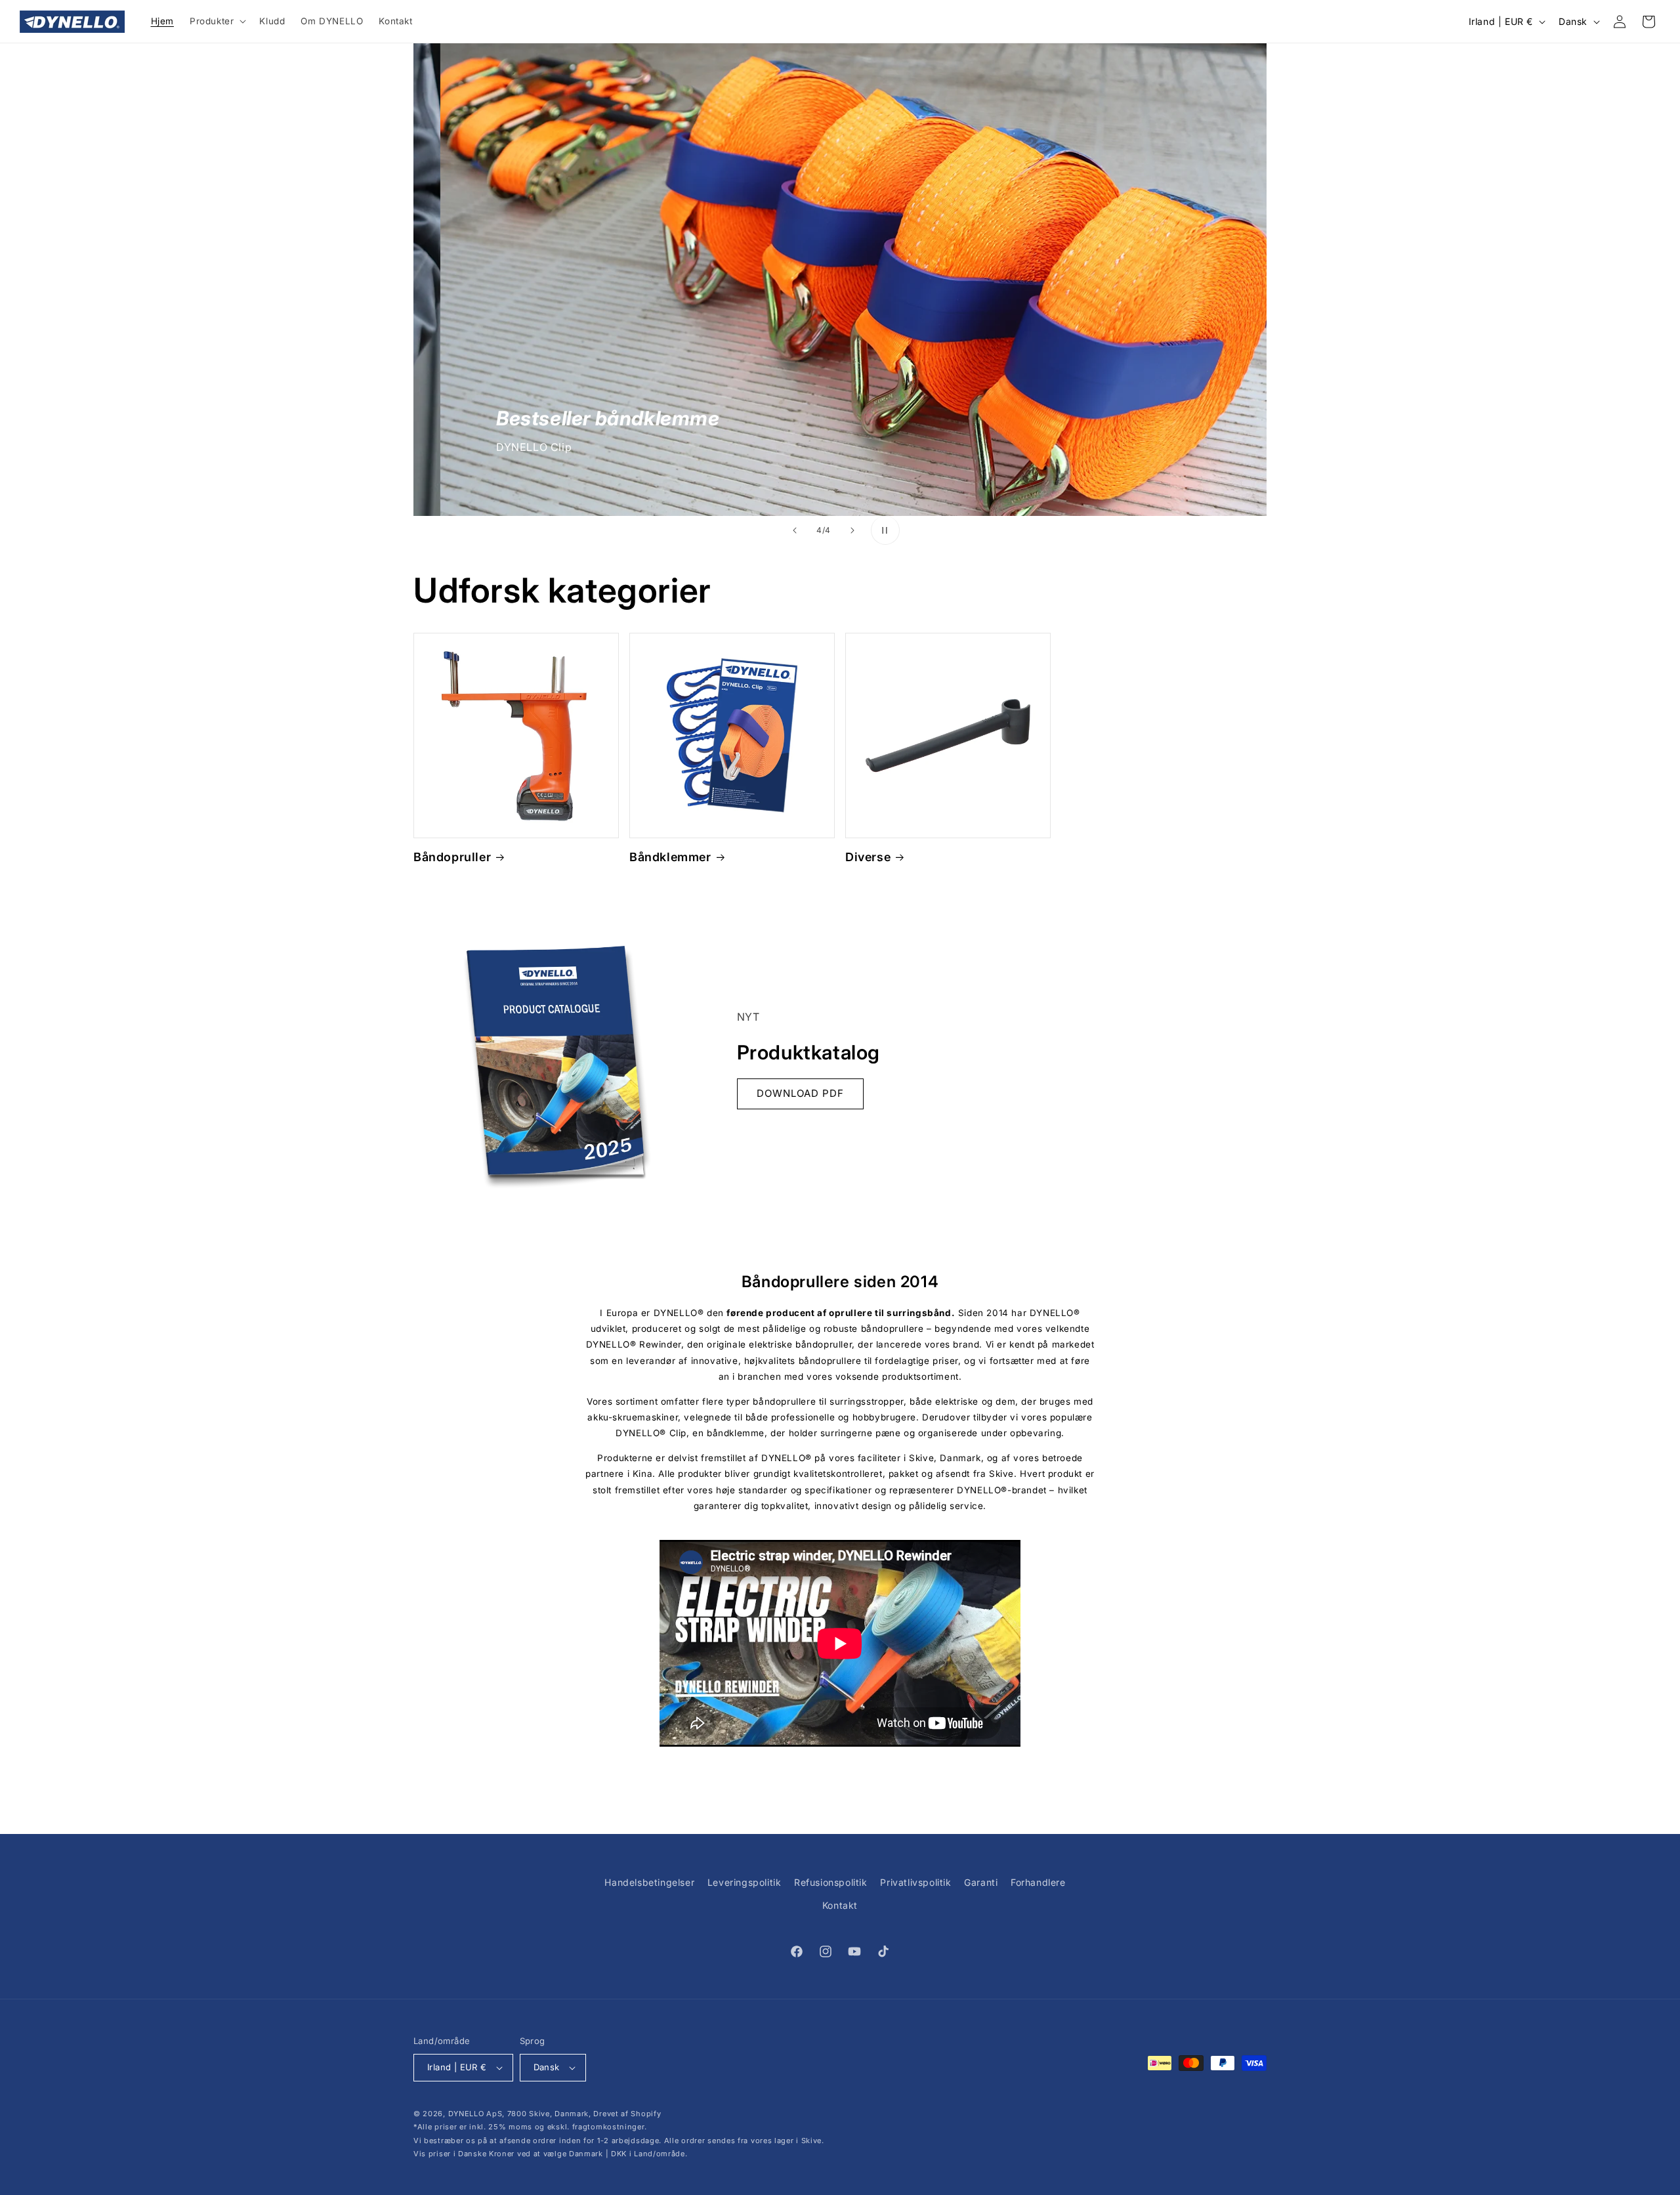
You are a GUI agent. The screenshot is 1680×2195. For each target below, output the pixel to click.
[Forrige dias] (795, 530)
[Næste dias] (852, 530)
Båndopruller (452, 857)
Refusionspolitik (831, 1882)
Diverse (868, 857)
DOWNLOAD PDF (800, 1093)
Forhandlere (1038, 1882)
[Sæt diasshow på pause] (885, 530)
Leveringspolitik (745, 1882)
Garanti (981, 1882)
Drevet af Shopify (627, 2114)
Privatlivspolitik (915, 1882)
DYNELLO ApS (475, 2114)
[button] (217, 22)
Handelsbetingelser (649, 1882)
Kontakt (840, 1905)
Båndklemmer (670, 857)
